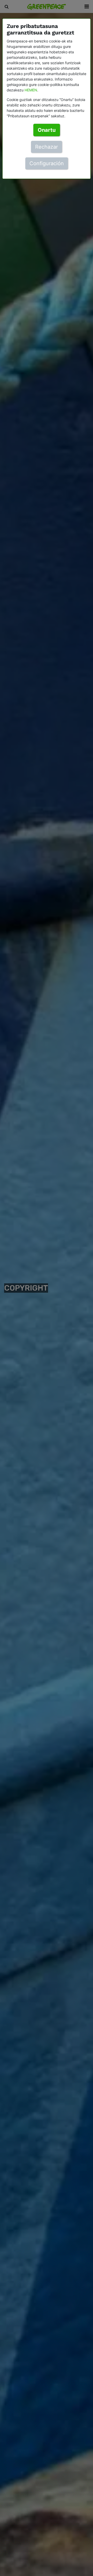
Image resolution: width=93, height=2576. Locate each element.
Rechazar (47, 147)
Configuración (47, 163)
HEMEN (31, 90)
